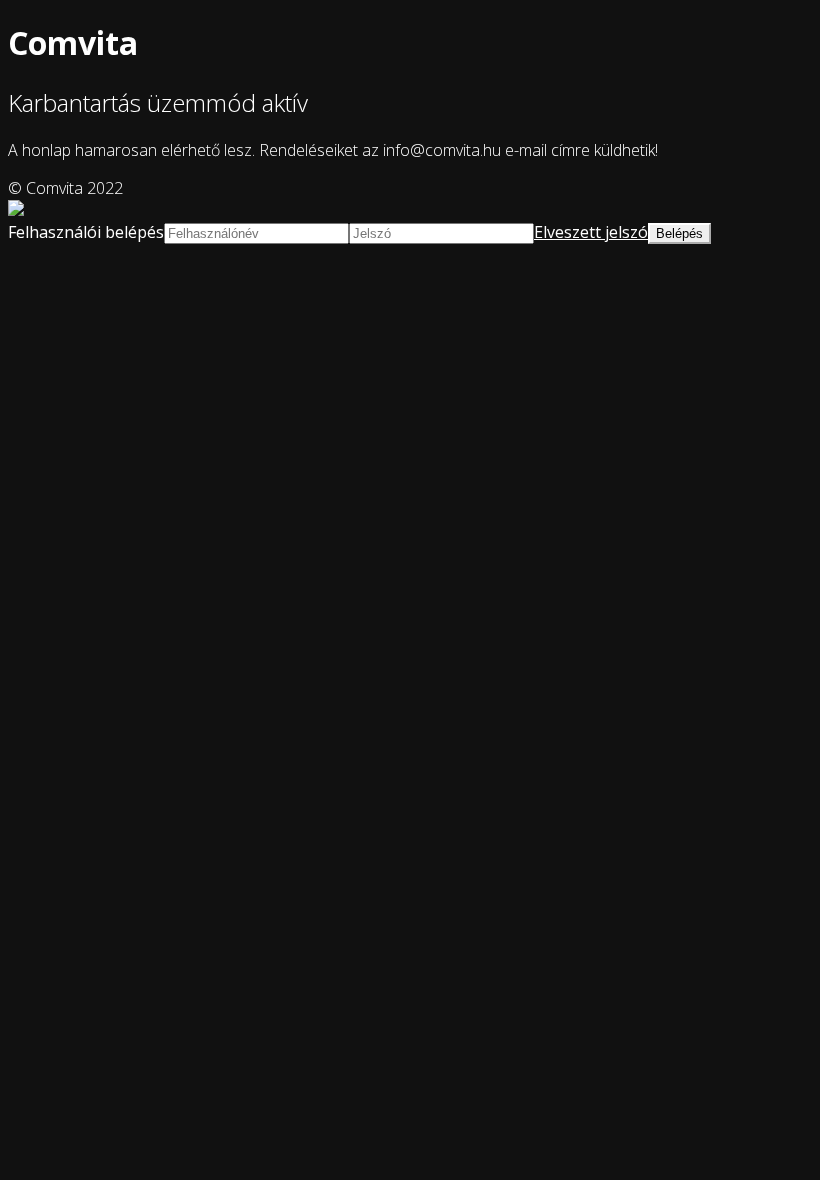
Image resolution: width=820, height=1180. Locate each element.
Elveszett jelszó (591, 232)
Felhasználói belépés (86, 232)
